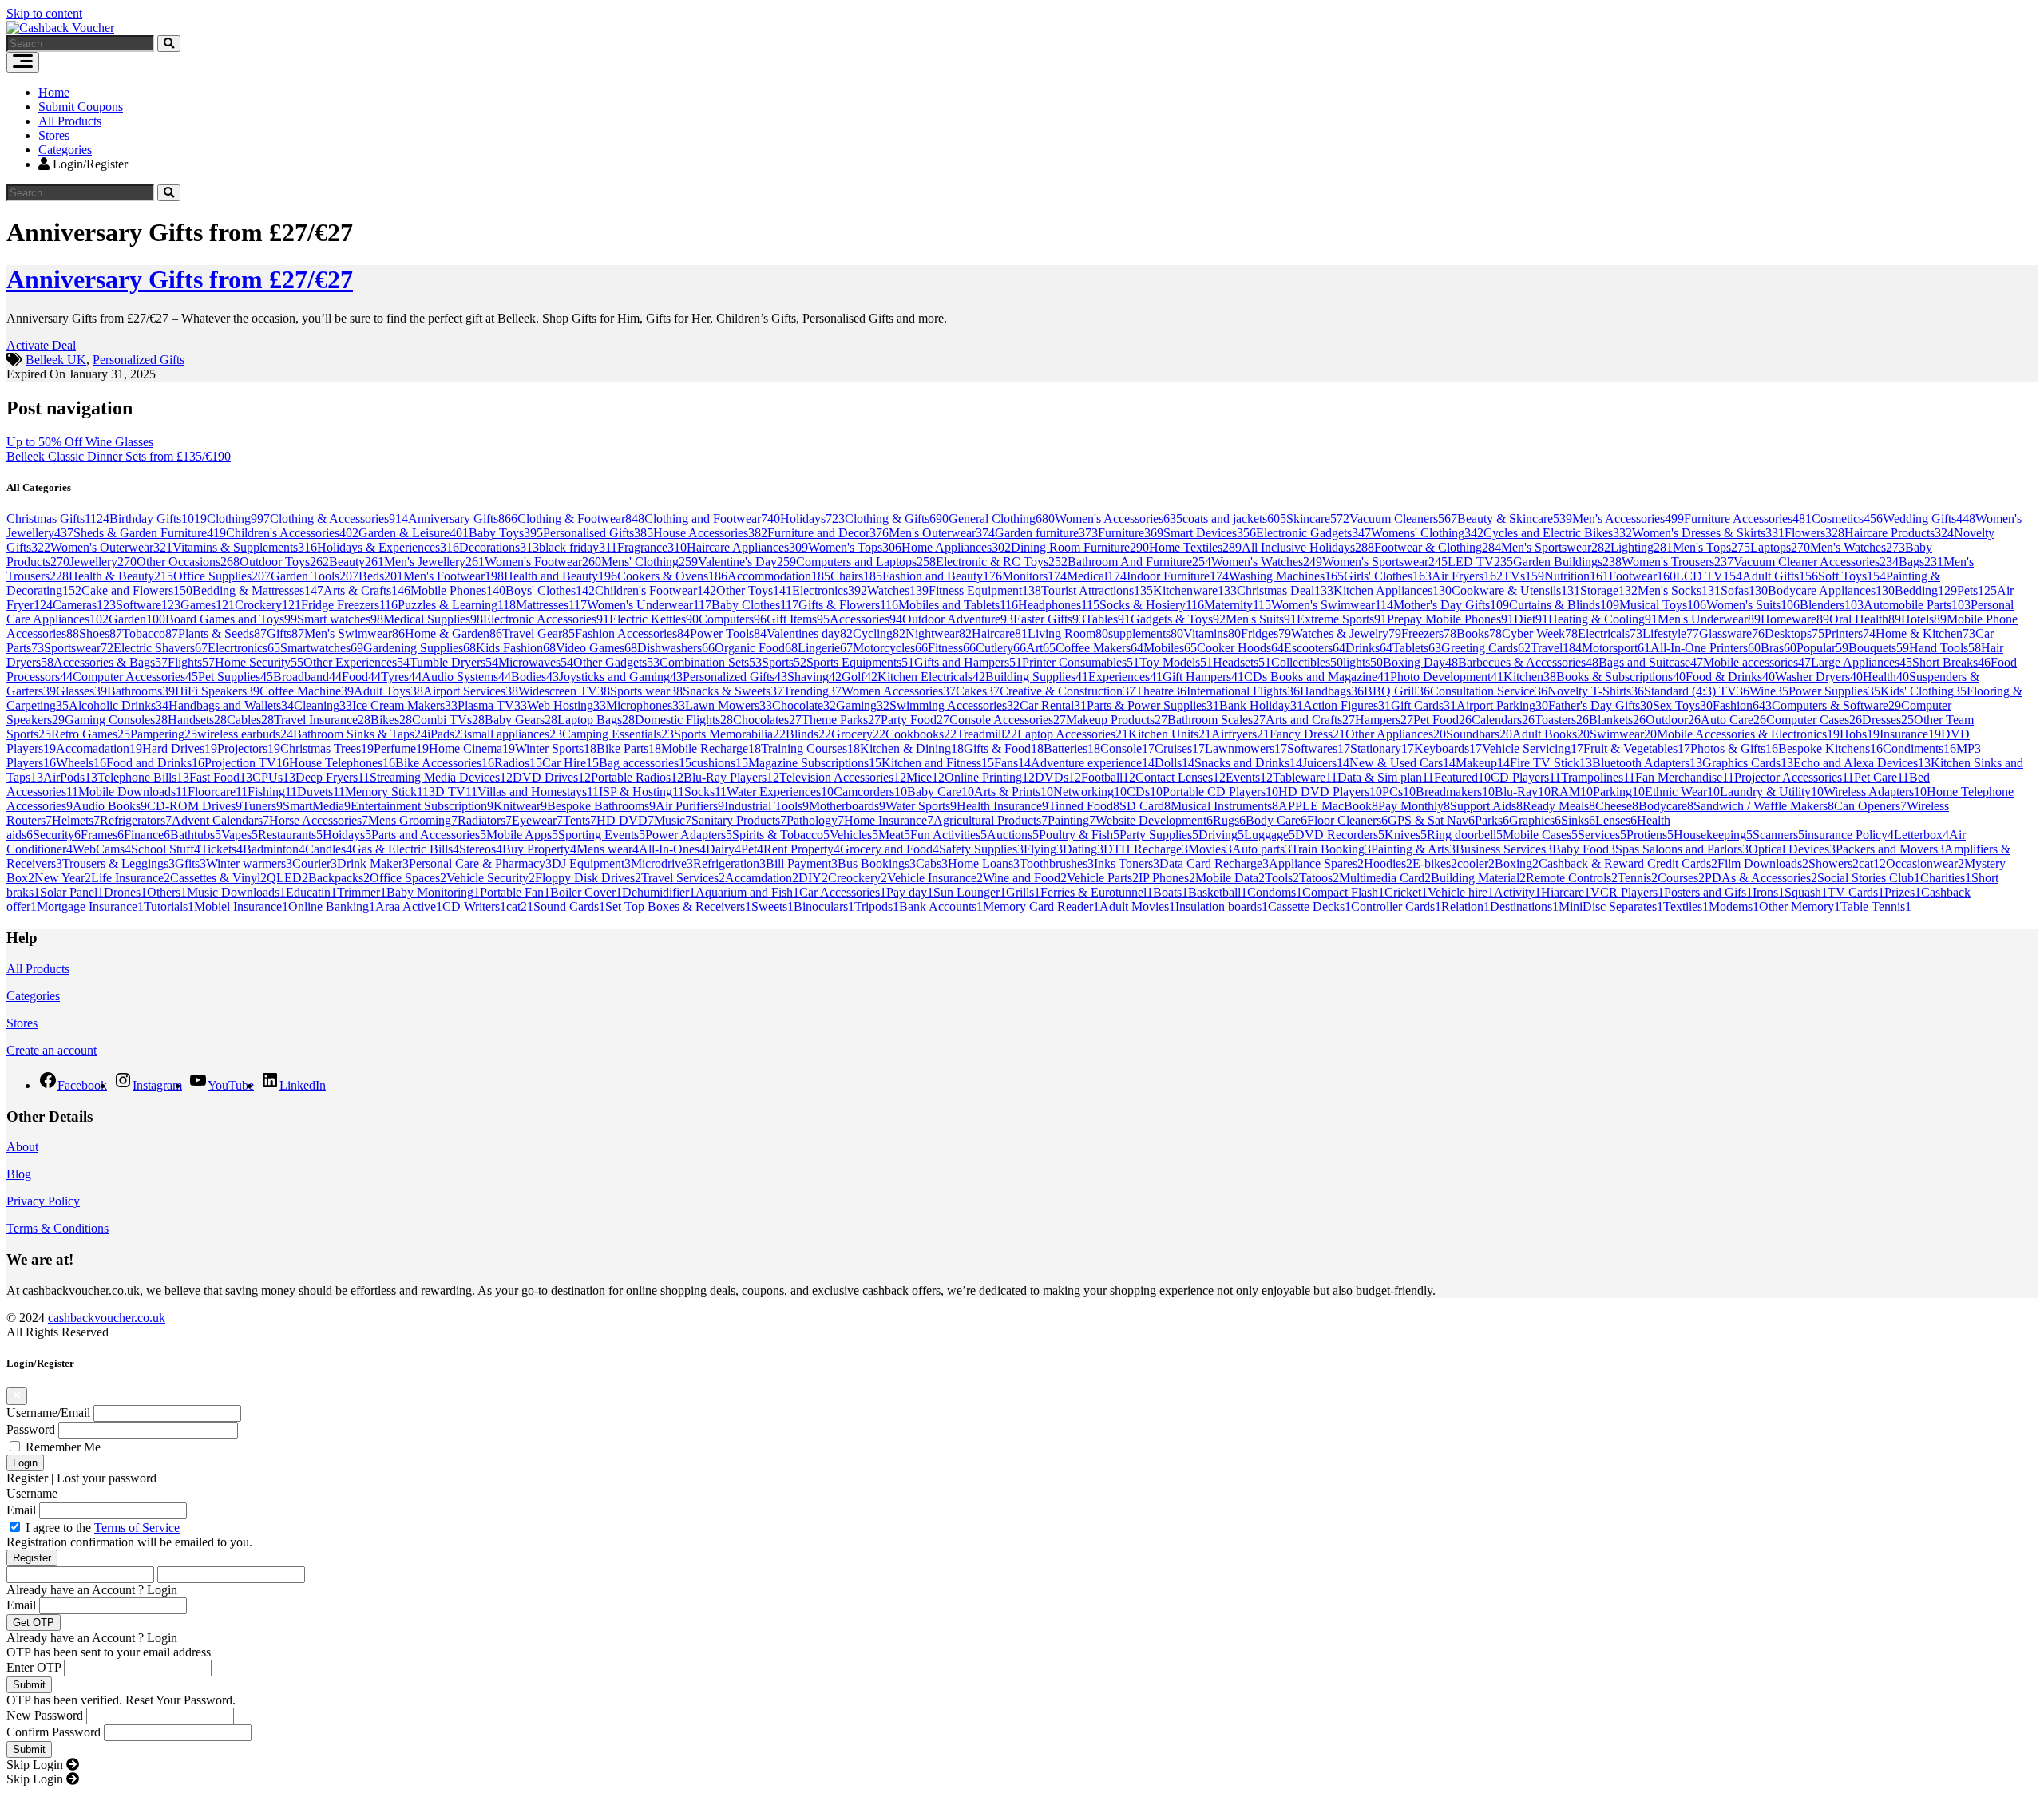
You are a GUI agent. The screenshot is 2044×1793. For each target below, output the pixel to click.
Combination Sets (711, 662)
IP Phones (1167, 878)
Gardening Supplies (420, 648)
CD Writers (474, 906)
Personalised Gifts (598, 533)
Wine (1769, 691)
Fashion (1742, 705)
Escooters (1315, 648)
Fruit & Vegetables (1637, 748)
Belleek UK (56, 360)
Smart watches (340, 619)
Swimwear (1623, 734)
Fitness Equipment (985, 590)
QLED (287, 878)
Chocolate (804, 705)
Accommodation (779, 576)
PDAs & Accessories (1761, 878)
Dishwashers (676, 648)
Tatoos (1319, 878)
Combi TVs (448, 720)
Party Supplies (1159, 835)
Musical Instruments (1224, 806)
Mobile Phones (458, 590)
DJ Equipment (591, 863)
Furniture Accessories (1748, 519)
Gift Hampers (1203, 677)
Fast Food (221, 777)
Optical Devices (1792, 849)
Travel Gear (539, 633)
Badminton (274, 849)
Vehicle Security (491, 878)
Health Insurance (1002, 806)
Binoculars (824, 906)
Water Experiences (780, 792)
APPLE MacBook (1328, 806)
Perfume (401, 748)
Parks (1492, 820)
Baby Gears (521, 720)
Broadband (307, 677)
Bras (1779, 648)
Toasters (1562, 720)
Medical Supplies (433, 619)
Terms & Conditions (57, 1228)
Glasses (81, 691)
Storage (1609, 590)
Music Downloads (236, 892)
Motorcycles (890, 648)
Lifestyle (1671, 633)
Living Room (1068, 633)
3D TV (453, 792)
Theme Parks (841, 720)
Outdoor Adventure (958, 619)
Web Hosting (566, 705)
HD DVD (625, 820)
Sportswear (79, 648)
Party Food (915, 720)
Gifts (285, 633)
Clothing (238, 519)
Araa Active (409, 906)
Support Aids (1486, 806)
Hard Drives (180, 748)
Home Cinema (472, 748)
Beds (381, 576)
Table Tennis (1876, 906)
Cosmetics (1847, 519)
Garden (137, 619)
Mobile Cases (1540, 835)
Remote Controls (1572, 878)
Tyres (401, 677)
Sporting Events (602, 835)
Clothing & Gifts (897, 519)
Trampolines (1598, 777)
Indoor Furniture (1178, 576)
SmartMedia (317, 806)
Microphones (646, 705)
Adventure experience (1093, 763)
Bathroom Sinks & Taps (360, 734)
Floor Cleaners (1347, 820)
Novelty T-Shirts (1596, 691)
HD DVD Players (1330, 792)
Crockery (268, 605)
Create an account (51, 1050)
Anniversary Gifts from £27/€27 (180, 279)
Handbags (1332, 691)
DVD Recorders (1340, 835)
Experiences (1125, 677)
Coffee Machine (307, 691)
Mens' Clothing (650, 562)
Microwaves (536, 662)
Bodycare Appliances (1831, 590)
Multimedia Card (1385, 878)
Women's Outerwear (111, 547)
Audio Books (110, 806)
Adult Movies (1137, 906)
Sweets (772, 906)
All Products (70, 121)
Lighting (1642, 547)
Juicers (1326, 763)
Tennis (1638, 878)
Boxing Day (1420, 662)
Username (32, 1493)
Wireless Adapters (1875, 792)
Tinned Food (1084, 806)
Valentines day (810, 633)
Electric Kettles (654, 619)
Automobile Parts (1917, 605)
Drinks (1369, 648)
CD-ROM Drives (194, 806)
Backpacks (339, 878)
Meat (894, 835)
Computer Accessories (135, 677)
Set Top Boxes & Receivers (678, 906)
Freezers (1429, 633)
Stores (54, 135)
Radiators (485, 820)
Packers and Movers (1890, 849)
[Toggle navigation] (23, 62)
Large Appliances (1862, 662)
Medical (1097, 576)
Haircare (1000, 633)
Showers (1834, 863)
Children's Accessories (292, 533)
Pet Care (1882, 777)
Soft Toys (1852, 576)
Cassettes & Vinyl (218, 878)
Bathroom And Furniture (1139, 562)
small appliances (515, 734)
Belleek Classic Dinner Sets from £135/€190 (119, 456)
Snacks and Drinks (1248, 763)
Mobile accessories (1757, 662)
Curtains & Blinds (1564, 605)
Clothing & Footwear (581, 519)
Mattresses (551, 605)
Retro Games (91, 734)
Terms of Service (137, 1528)
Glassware (1732, 633)
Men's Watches (1858, 547)
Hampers (1384, 720)
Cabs (932, 863)
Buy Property (539, 849)
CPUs (274, 777)
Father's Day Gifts (1600, 705)
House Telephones (342, 763)
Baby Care (941, 792)
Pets (1977, 590)
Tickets (222, 849)
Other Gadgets (616, 662)
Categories (65, 150)
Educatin (311, 892)
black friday (578, 547)
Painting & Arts (1413, 849)
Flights (191, 662)
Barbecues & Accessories (1528, 662)
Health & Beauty (121, 576)
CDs (1145, 792)
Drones (125, 892)
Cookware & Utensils (1516, 590)
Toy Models (1176, 662)
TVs (1523, 576)
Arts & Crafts (367, 590)
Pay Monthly (1414, 806)
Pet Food (1442, 720)
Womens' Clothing (1427, 533)
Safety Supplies (981, 849)
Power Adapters (689, 835)
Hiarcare (1566, 892)
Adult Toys (388, 691)
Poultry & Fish (1079, 835)
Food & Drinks (1730, 677)
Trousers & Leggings (119, 863)
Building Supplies (1037, 677)
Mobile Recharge (711, 748)
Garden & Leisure (414, 533)
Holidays (812, 519)
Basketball (1218, 892)
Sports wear (646, 691)
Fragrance (652, 547)
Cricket (1406, 892)
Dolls (1175, 763)
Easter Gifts (1049, 619)
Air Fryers (1467, 576)
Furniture (1131, 533)
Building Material (1478, 878)
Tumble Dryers (454, 662)
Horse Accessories (319, 820)
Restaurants (290, 835)
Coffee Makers (1099, 648)
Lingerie (825, 648)
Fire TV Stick (1551, 763)
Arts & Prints (1014, 792)
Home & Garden (454, 633)
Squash (1806, 892)
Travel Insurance (322, 720)
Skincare (1318, 519)
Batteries (1072, 748)
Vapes (240, 835)
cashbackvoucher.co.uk (107, 1318)
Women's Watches (1267, 562)
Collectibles (1307, 662)
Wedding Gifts (1929, 519)
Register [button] (27, 1478)
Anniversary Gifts (463, 519)
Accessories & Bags (111, 662)
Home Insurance (889, 820)
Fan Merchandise (1685, 777)
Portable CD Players (1220, 792)
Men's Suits (1261, 619)
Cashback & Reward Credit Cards (1628, 863)
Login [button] (162, 1590)
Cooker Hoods (1240, 648)
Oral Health (1865, 619)
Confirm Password (53, 1732)
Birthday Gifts (158, 519)
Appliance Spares (1316, 863)
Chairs (856, 576)
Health (1886, 677)
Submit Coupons (81, 107)
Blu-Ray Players (731, 777)
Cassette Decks (1309, 906)
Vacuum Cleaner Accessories (1816, 562)
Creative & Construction (1068, 691)
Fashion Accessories (632, 633)
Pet (752, 849)
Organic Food (756, 648)
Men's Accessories (1628, 519)
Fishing (272, 792)
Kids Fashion (516, 648)
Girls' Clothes (1388, 576)
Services (1602, 835)
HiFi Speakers (217, 691)
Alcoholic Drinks (119, 705)
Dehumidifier (659, 892)
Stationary (1382, 748)
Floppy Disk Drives (588, 878)
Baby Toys (506, 533)
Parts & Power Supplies (1153, 705)
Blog (19, 1174)
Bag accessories (645, 763)
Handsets (197, 720)
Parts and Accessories (429, 835)
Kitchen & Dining (912, 748)
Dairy (723, 849)
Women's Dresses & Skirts (1708, 533)
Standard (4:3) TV (1697, 691)
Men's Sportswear (1556, 547)
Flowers (1814, 533)
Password (31, 1429)
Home (54, 92)
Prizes (1903, 892)
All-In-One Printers (1705, 648)
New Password (45, 1715)
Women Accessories (899, 691)
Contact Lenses (1180, 777)
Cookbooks (921, 734)
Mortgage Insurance (90, 906)
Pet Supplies (236, 677)
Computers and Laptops (866, 562)
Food (361, 677)
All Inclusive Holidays (1308, 547)
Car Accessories (843, 892)
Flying (1043, 849)
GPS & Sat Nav (1431, 820)
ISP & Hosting (642, 792)
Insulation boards (1222, 906)
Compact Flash (1343, 892)
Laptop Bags (596, 720)
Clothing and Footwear (712, 519)
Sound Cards (569, 906)
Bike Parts (629, 748)
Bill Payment (802, 863)
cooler (1476, 863)
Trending (812, 691)
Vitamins (1212, 633)
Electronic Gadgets (1313, 533)
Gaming (863, 705)
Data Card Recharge (1214, 863)
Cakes (978, 691)
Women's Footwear (543, 562)
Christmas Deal (1285, 590)
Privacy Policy (43, 1201)
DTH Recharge (1146, 849)
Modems (1734, 906)
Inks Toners (1127, 863)
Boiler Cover (586, 892)
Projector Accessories (1794, 777)
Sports (784, 662)
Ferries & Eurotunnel (1097, 892)
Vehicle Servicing (1533, 748)
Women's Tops (855, 547)
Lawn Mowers (729, 705)
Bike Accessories (445, 763)
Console (1127, 748)
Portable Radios (637, 777)
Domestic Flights (684, 720)
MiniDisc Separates (1611, 906)
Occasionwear (1925, 863)
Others (167, 892)
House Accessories (710, 533)
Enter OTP (34, 1667)
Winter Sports (556, 748)
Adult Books (1551, 734)
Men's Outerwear (942, 533)
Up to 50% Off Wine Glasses (80, 442)
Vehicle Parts (1103, 878)
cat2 (520, 906)
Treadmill (987, 734)
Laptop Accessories (1073, 734)
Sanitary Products (739, 820)
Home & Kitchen (1925, 633)
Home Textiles (1195, 547)
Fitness (952, 648)
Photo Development (1447, 677)
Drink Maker (373, 863)
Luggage (1270, 835)
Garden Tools (315, 576)
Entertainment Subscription (422, 806)
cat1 (1872, 863)
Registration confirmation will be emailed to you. (129, 1542)
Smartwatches (322, 648)
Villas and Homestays (538, 792)
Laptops (1780, 547)
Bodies (535, 677)
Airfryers (1240, 734)
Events (1249, 777)
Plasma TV (492, 705)
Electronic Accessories (546, 619)
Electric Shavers (160, 648)
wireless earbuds (245, 734)
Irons (1769, 892)
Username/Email (48, 1413)
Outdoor (1673, 720)
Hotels (1924, 619)
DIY (813, 878)
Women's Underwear (649, 605)
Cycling (879, 633)
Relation (1466, 906)
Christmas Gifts (58, 519)
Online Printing (990, 777)
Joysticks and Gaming (621, 677)
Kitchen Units (1170, 734)
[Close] (17, 1396)
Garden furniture (1046, 533)
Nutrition (1577, 576)
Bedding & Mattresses (258, 590)
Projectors (249, 748)
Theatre (1161, 691)
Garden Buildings (1567, 562)
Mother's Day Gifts (1451, 605)
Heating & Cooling (1603, 619)
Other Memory (1800, 906)
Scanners (1779, 835)
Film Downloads (1763, 863)
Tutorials (169, 906)
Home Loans (984, 863)
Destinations (1524, 906)
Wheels (81, 763)
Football (1108, 777)
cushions (720, 763)
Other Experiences (357, 662)
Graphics (1535, 820)
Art (1041, 648)
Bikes (391, 720)
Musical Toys (1663, 605)
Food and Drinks (155, 763)
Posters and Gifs (1708, 892)
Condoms (1275, 892)
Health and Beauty (561, 576)
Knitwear (520, 806)
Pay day (910, 892)
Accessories (866, 619)
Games (208, 605)
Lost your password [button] (107, 1478)
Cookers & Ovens (672, 576)
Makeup (1483, 763)
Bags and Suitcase (1651, 662)
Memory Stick (387, 792)
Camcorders (870, 792)
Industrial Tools (766, 806)
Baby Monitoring (433, 892)
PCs (1399, 792)
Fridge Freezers (349, 605)
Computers (733, 619)
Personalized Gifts (139, 360)
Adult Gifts (1780, 576)
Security (57, 835)
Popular (1822, 648)
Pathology (815, 820)
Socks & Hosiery (1152, 605)
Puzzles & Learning (457, 605)
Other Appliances (1396, 734)
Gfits (190, 863)
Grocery (858, 734)
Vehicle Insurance (935, 878)
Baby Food (1584, 849)
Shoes (101, 633)
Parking (1619, 792)
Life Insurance (131, 878)
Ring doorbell (1465, 835)
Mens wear (608, 849)
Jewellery (103, 562)
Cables (250, 720)
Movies (1210, 849)
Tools (1282, 878)
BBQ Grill (1397, 691)
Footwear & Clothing (1438, 547)
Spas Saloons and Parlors (1682, 849)
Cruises (1180, 748)
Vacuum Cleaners (1403, 519)
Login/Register (89, 164)
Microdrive (662, 863)
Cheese (1617, 806)
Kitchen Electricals (931, 677)
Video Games (596, 648)
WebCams (102, 849)
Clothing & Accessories (339, 519)
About (22, 1147)
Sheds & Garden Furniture (150, 533)
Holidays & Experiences (388, 547)
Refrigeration (729, 863)
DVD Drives (552, 777)
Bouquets (1879, 648)
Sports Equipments (860, 662)
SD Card (1145, 806)
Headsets (1242, 662)
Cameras (84, 605)
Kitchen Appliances (1392, 590)
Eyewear (537, 820)
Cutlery (1001, 648)
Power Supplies (1834, 691)
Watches (898, 590)
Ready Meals (1559, 806)
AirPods (70, 777)
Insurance (1910, 734)
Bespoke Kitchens (1830, 748)
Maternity (1238, 605)
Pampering (164, 734)
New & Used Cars (1402, 763)
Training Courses (810, 748)
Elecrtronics (244, 648)
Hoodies (1388, 863)
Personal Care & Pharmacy (480, 863)
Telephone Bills (143, 777)
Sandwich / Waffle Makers (1764, 806)
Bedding (1926, 590)
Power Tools (728, 633)
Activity (1517, 892)
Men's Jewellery (434, 562)
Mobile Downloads (133, 792)
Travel (1556, 648)
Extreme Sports (1342, 619)
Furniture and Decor (828, 533)
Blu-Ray (1523, 792)
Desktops (1794, 633)
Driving (1221, 835)
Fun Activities (949, 835)
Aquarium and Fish (747, 892)
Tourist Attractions (1097, 590)
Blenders (1832, 605)
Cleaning (323, 705)
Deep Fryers (333, 777)
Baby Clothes (755, 605)
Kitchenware (1195, 590)
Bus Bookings (877, 863)
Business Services (1504, 849)
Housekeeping (1713, 835)
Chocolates (767, 720)
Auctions (1013, 835)
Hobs (1860, 734)
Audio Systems (466, 677)
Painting (1072, 820)
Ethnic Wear (1682, 792)
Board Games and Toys (231, 619)
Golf (860, 677)
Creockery (858, 878)
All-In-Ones (672, 849)
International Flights (1243, 691)
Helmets (76, 820)
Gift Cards (1424, 705)
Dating (1083, 849)
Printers (1850, 633)
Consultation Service (1489, 691)
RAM (1572, 792)
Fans (1012, 763)
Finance (147, 835)
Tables (1108, 619)
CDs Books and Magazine (1317, 677)
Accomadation (99, 748)
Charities (1946, 878)
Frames (102, 835)
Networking (1090, 792)
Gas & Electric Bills (406, 849)
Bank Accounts (941, 906)
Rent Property (802, 849)
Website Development (1154, 820)
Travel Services (683, 878)
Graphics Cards (1748, 763)
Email (21, 1510)
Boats (1171, 892)
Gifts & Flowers (848, 605)
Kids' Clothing (1923, 691)
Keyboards (1448, 748)
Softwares (1319, 748)
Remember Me (63, 1447)
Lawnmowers (1246, 748)
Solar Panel (72, 892)
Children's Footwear (656, 590)
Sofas (1744, 590)
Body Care (1276, 820)
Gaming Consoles (116, 720)
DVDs (1058, 777)
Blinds (808, 734)
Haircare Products (1899, 533)
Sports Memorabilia (730, 734)
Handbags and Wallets (231, 705)
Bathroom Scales (1216, 720)
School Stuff (166, 849)
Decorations (499, 547)
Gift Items (798, 619)
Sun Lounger (970, 892)
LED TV (1480, 562)
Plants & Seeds (222, 633)
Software (148, 605)
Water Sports (921, 806)
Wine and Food (1025, 878)
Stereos (481, 849)
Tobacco (150, 633)
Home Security (259, 662)
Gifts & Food (1004, 748)
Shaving (814, 677)
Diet (1531, 619)
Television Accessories (843, 777)
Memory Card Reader (1041, 906)
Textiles (1686, 906)
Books (1479, 633)
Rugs (1229, 820)
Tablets (1417, 648)
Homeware (1795, 619)
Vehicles (854, 835)
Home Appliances (956, 547)
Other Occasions (188, 562)
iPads (447, 734)
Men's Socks (1679, 590)
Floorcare (218, 792)
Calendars (1503, 720)
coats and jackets (1234, 519)
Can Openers (1870, 806)
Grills (1023, 892)
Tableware (1305, 777)
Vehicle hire (1461, 892)
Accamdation (762, 878)
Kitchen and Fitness (938, 763)
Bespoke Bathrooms (601, 806)
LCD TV (1709, 576)
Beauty (357, 562)
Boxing (1517, 863)
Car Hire (570, 763)
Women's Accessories (1119, 519)
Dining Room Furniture (1080, 547)
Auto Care (1733, 720)
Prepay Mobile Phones (1450, 619)
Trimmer (362, 892)
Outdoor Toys (284, 562)
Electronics (830, 590)
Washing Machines (1286, 576)
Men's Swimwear (355, 633)
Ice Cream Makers (405, 705)
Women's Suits (1753, 605)
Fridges (1266, 633)
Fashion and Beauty (942, 576)
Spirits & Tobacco (781, 835)
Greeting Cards (1486, 648)
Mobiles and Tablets (958, 605)
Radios (518, 763)
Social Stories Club (1869, 878)
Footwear (1642, 576)
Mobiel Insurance (241, 906)
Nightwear (939, 633)
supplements (1146, 633)
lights (1363, 662)
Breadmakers (1455, 792)
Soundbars (1479, 734)
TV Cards (1856, 892)
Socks (705, 792)
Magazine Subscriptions (815, 763)
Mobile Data (1230, 878)
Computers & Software (1836, 705)
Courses (1681, 878)
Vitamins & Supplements (245, 547)
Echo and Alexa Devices (1862, 763)
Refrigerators (136, 820)
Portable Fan (515, 892)
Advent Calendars (220, 820)
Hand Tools (1945, 648)
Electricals (1610, 633)
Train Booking (1331, 849)
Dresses (1888, 720)
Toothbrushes (1057, 863)
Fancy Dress (1307, 734)
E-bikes (1435, 863)
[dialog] (1022, 1572)
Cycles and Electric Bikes (1558, 533)
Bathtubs (196, 835)
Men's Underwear (1709, 619)
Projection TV (247, 763)
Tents (580, 820)
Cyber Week (1540, 633)
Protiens (1650, 835)
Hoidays (347, 835)
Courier (315, 863)
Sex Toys (1683, 705)
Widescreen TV (564, 691)
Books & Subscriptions (1621, 677)
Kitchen (1530, 677)
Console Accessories (1008, 720)
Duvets (321, 792)
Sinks (1578, 820)
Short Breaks (1951, 662)
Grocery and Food (889, 849)
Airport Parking (1502, 705)
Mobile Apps (522, 835)
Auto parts (1262, 849)
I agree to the (103, 1528)
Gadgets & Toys (1178, 619)
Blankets (1617, 720)
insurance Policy (1849, 835)
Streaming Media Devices (441, 777)
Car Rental (1053, 705)
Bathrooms (141, 691)
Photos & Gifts (1734, 748)
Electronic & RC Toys (1002, 562)
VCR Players (1627, 892)
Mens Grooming (413, 820)
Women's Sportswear (1385, 562)
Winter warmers (249, 863)
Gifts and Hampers (968, 662)
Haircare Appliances (747, 547)
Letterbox (1921, 835)
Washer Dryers (1819, 677)
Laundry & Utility (1772, 792)
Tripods (877, 906)
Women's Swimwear (1332, 605)
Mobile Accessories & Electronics (1748, 734)
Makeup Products (1117, 720)
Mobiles (1170, 648)
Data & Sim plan (1386, 777)
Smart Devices (1210, 533)
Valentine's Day (747, 562)
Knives (1406, 835)
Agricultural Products (990, 820)
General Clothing (1002, 519)
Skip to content (44, 13)
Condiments (1919, 748)
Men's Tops (1711, 547)
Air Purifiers (690, 806)
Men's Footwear (454, 576)
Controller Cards (1396, 906)
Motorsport (1616, 648)
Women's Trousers (1678, 562)
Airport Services (471, 691)
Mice (925, 777)
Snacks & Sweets (733, 691)
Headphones (1059, 605)
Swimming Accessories (955, 705)
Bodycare (1666, 806)
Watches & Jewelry (1346, 633)
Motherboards (847, 806)
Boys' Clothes (550, 590)
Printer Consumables (1081, 662)
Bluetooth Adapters (1647, 763)
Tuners (262, 806)
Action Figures (1347, 705)
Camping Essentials (618, 734)
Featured (1462, 777)
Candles (329, 849)
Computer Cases (1814, 720)
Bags (1921, 562)
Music (673, 820)
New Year (63, 878)
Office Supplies (222, 576)
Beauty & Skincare (1515, 519)
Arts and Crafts (1310, 720)
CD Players (1526, 777)
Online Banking (332, 906)
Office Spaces (408, 878)
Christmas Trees (327, 748)
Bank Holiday (1261, 705)
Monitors (1034, 576)
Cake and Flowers (137, 590)
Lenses (1616, 820)
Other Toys (754, 590)
